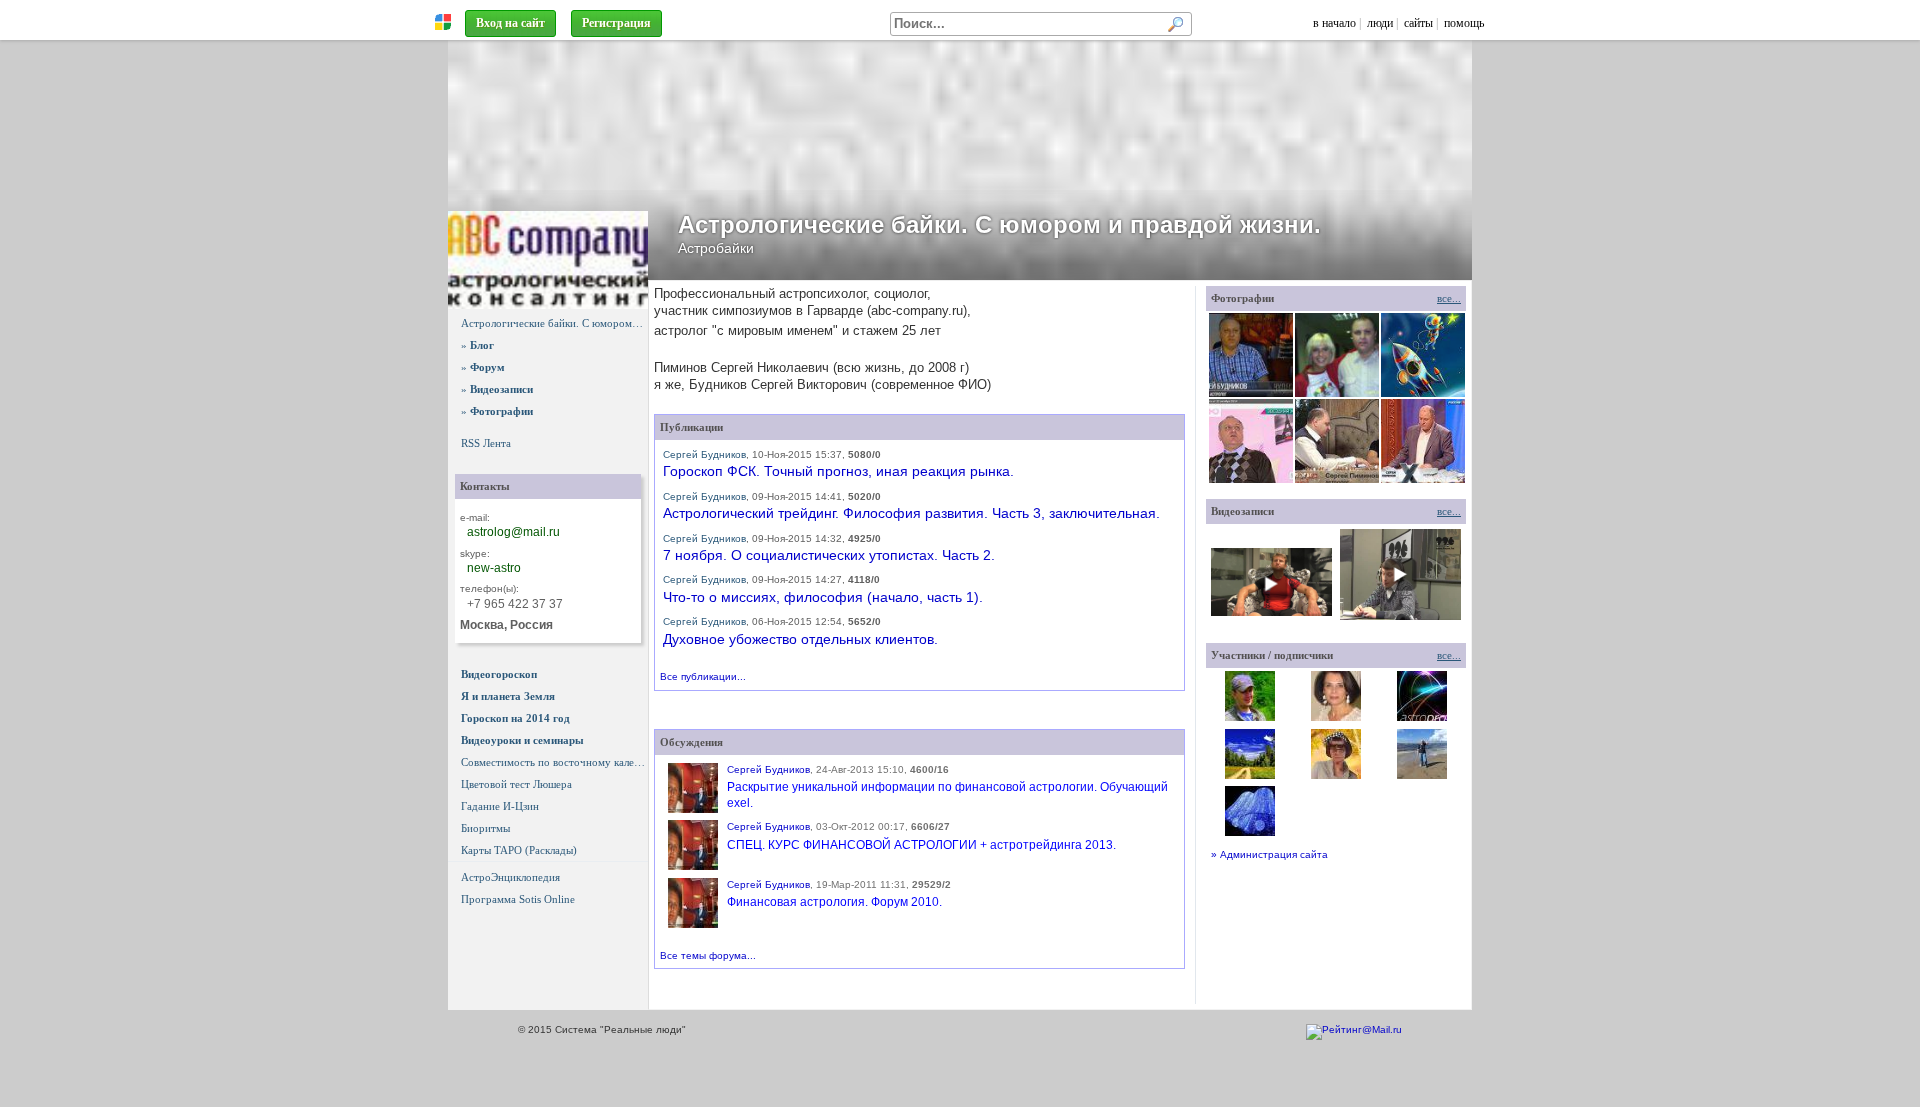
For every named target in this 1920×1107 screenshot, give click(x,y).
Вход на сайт (510, 23)
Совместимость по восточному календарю (554, 762)
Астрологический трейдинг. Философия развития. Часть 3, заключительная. (911, 513)
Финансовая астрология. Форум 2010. (834, 902)
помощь (1464, 23)
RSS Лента (486, 443)
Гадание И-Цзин (500, 806)
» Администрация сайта (1269, 854)
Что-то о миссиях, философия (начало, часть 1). (823, 597)
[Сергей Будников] (693, 788)
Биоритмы (485, 828)
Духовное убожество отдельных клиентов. (800, 639)
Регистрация (616, 23)
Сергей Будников (704, 454)
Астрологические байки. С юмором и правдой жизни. (554, 323)
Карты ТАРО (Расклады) (519, 850)
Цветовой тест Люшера (516, 784)
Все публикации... (703, 676)
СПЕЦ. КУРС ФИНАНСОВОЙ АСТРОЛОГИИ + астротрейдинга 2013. (921, 845)
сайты (1418, 23)
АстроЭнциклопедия (510, 877)
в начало (1334, 23)
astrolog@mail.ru (513, 532)
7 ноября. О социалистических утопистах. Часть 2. (829, 555)
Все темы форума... (708, 955)
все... (1449, 298)
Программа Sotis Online (518, 899)
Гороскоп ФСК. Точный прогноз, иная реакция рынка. (838, 471)
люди (1380, 23)
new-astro (494, 568)
